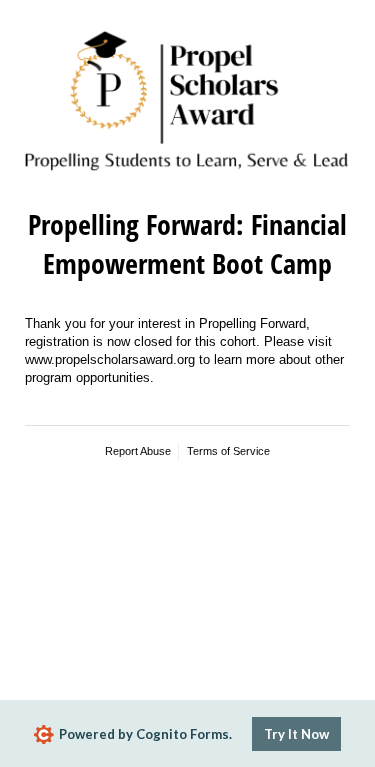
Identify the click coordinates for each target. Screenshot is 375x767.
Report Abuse (138, 451)
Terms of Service (228, 451)
